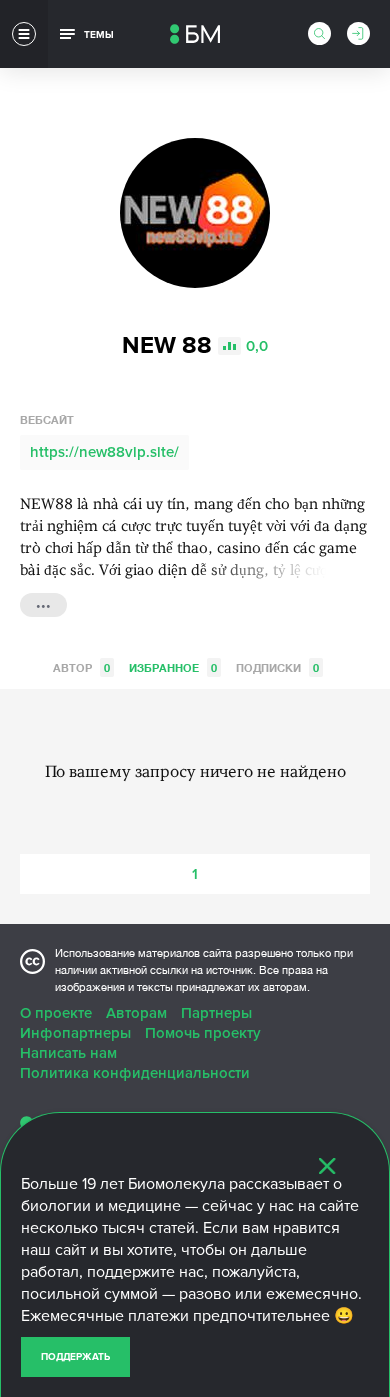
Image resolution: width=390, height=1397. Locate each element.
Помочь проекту (203, 1033)
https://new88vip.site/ (104, 452)
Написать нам (68, 1053)
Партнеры (216, 1013)
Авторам (136, 1013)
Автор (81, 667)
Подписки (277, 667)
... (43, 603)
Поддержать (75, 1357)
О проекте (56, 1013)
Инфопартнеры (75, 1033)
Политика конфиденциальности (135, 1073)
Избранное (173, 667)
